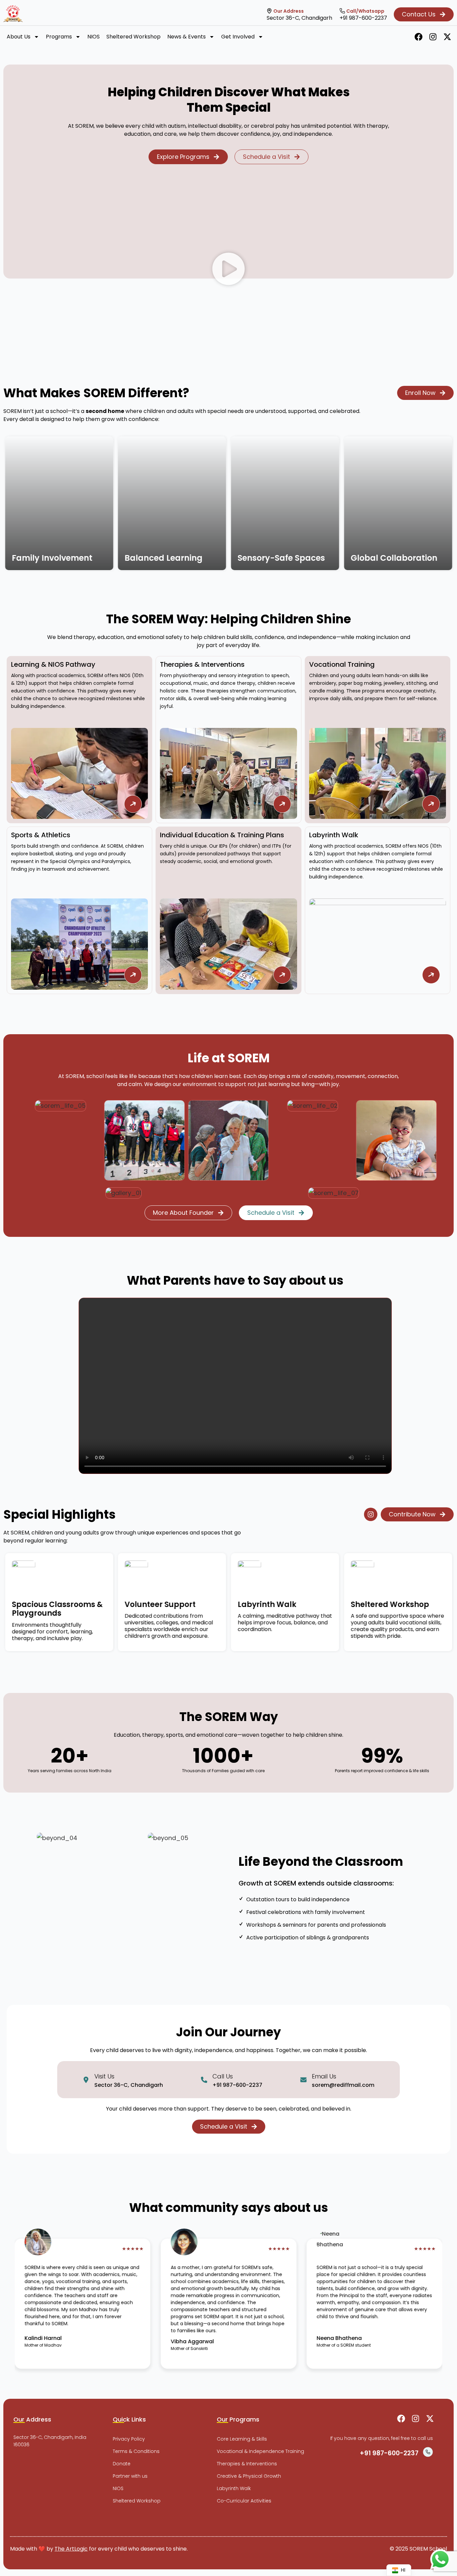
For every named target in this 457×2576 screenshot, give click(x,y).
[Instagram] (433, 37)
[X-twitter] (447, 37)
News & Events (187, 37)
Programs (59, 37)
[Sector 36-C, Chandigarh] (269, 11)
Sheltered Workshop (133, 37)
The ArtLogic (71, 2549)
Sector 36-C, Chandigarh (299, 18)
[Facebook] (419, 37)
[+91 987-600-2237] (342, 11)
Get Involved (238, 37)
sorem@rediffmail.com (343, 2085)
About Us (19, 37)
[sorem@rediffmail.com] (303, 2080)
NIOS (94, 37)
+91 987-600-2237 (363, 18)
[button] (229, 271)
